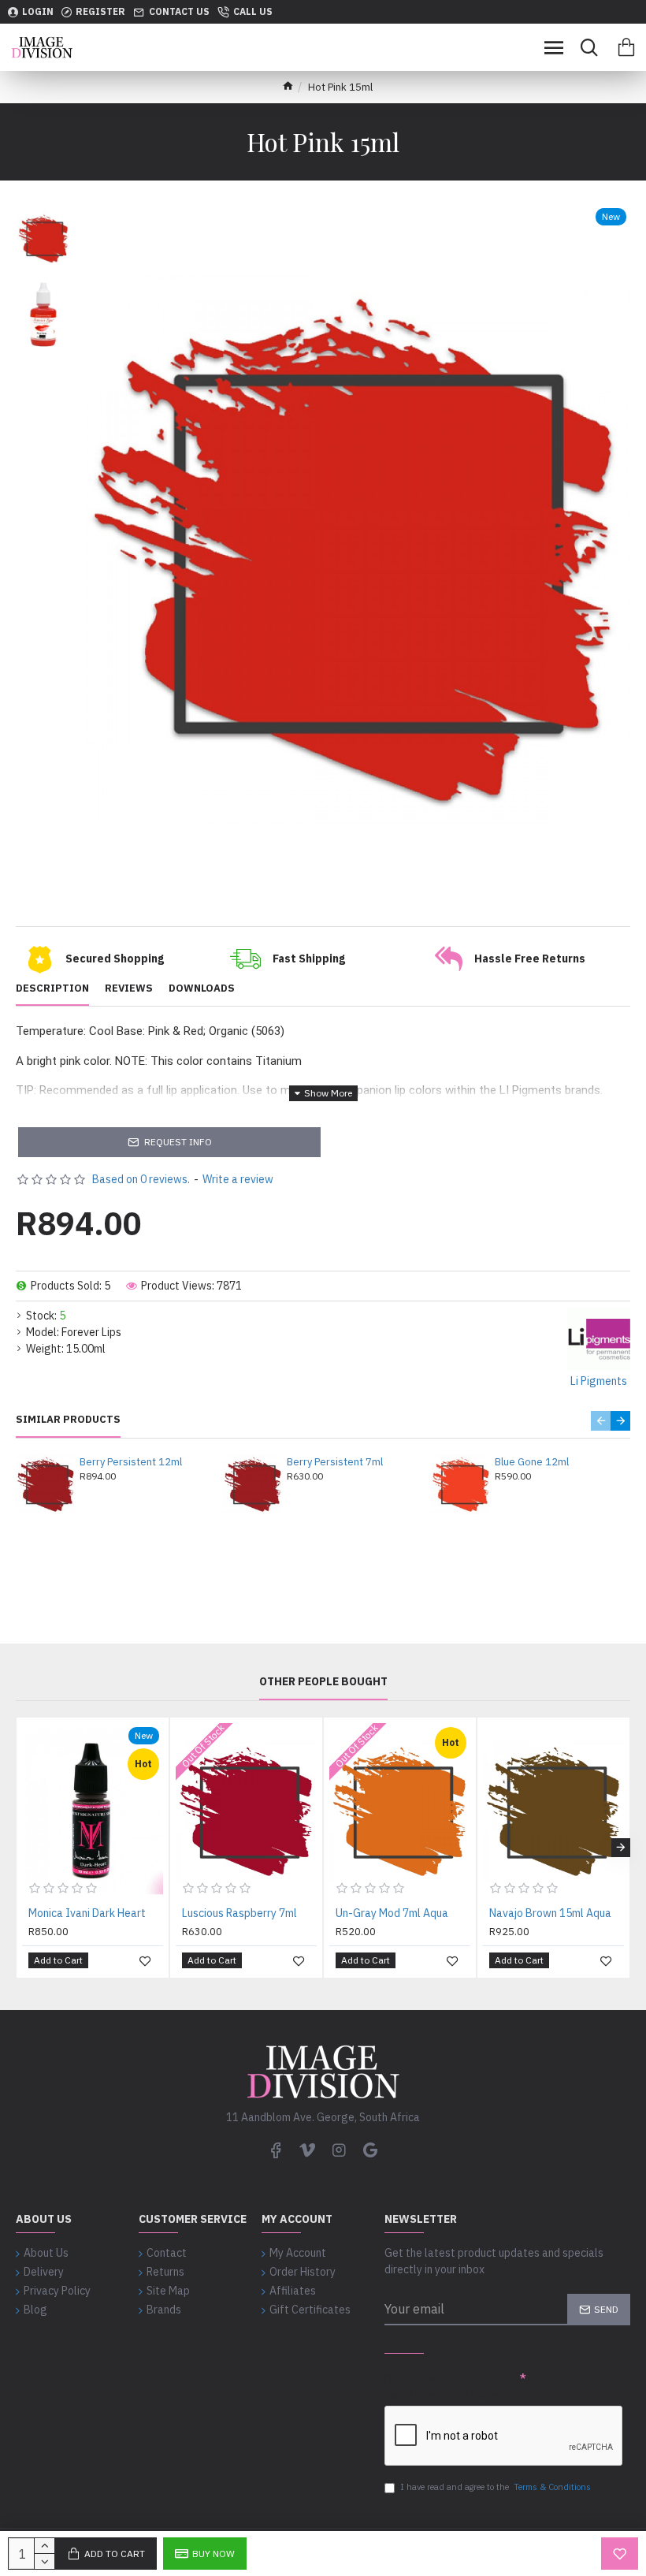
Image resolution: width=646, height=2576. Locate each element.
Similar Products (68, 1420)
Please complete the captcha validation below (443, 2386)
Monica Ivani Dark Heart (87, 1913)
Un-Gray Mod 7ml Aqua (392, 1913)
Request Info (178, 1142)
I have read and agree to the (496, 2487)
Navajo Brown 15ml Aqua (550, 1913)
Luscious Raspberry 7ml (239, 1913)
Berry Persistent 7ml (335, 1462)
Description (52, 988)
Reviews (129, 988)
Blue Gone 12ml (532, 1462)
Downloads (202, 988)
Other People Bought (323, 1682)
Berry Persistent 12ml (131, 1462)
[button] (601, 1421)
